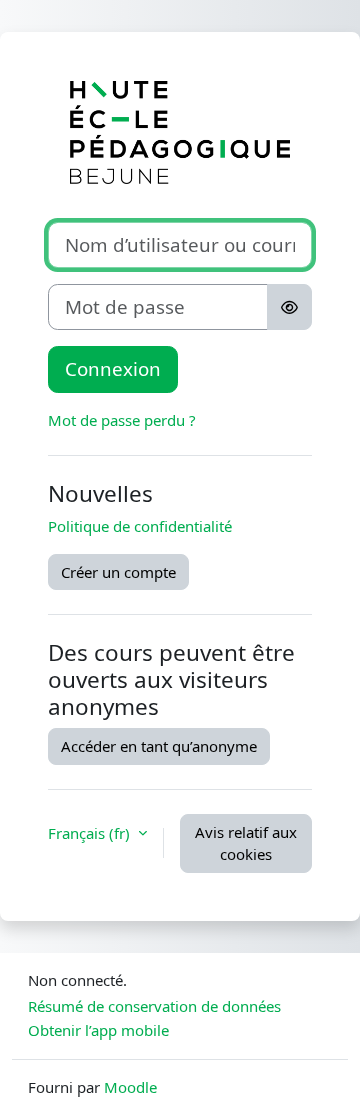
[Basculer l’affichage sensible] (289, 307)
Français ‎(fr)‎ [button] (91, 833)
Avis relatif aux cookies (246, 843)
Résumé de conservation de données (154, 1006)
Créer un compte (118, 572)
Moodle (130, 1087)
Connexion (113, 368)
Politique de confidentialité (140, 526)
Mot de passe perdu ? (122, 420)
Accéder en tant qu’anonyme (159, 746)
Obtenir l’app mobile (98, 1030)
